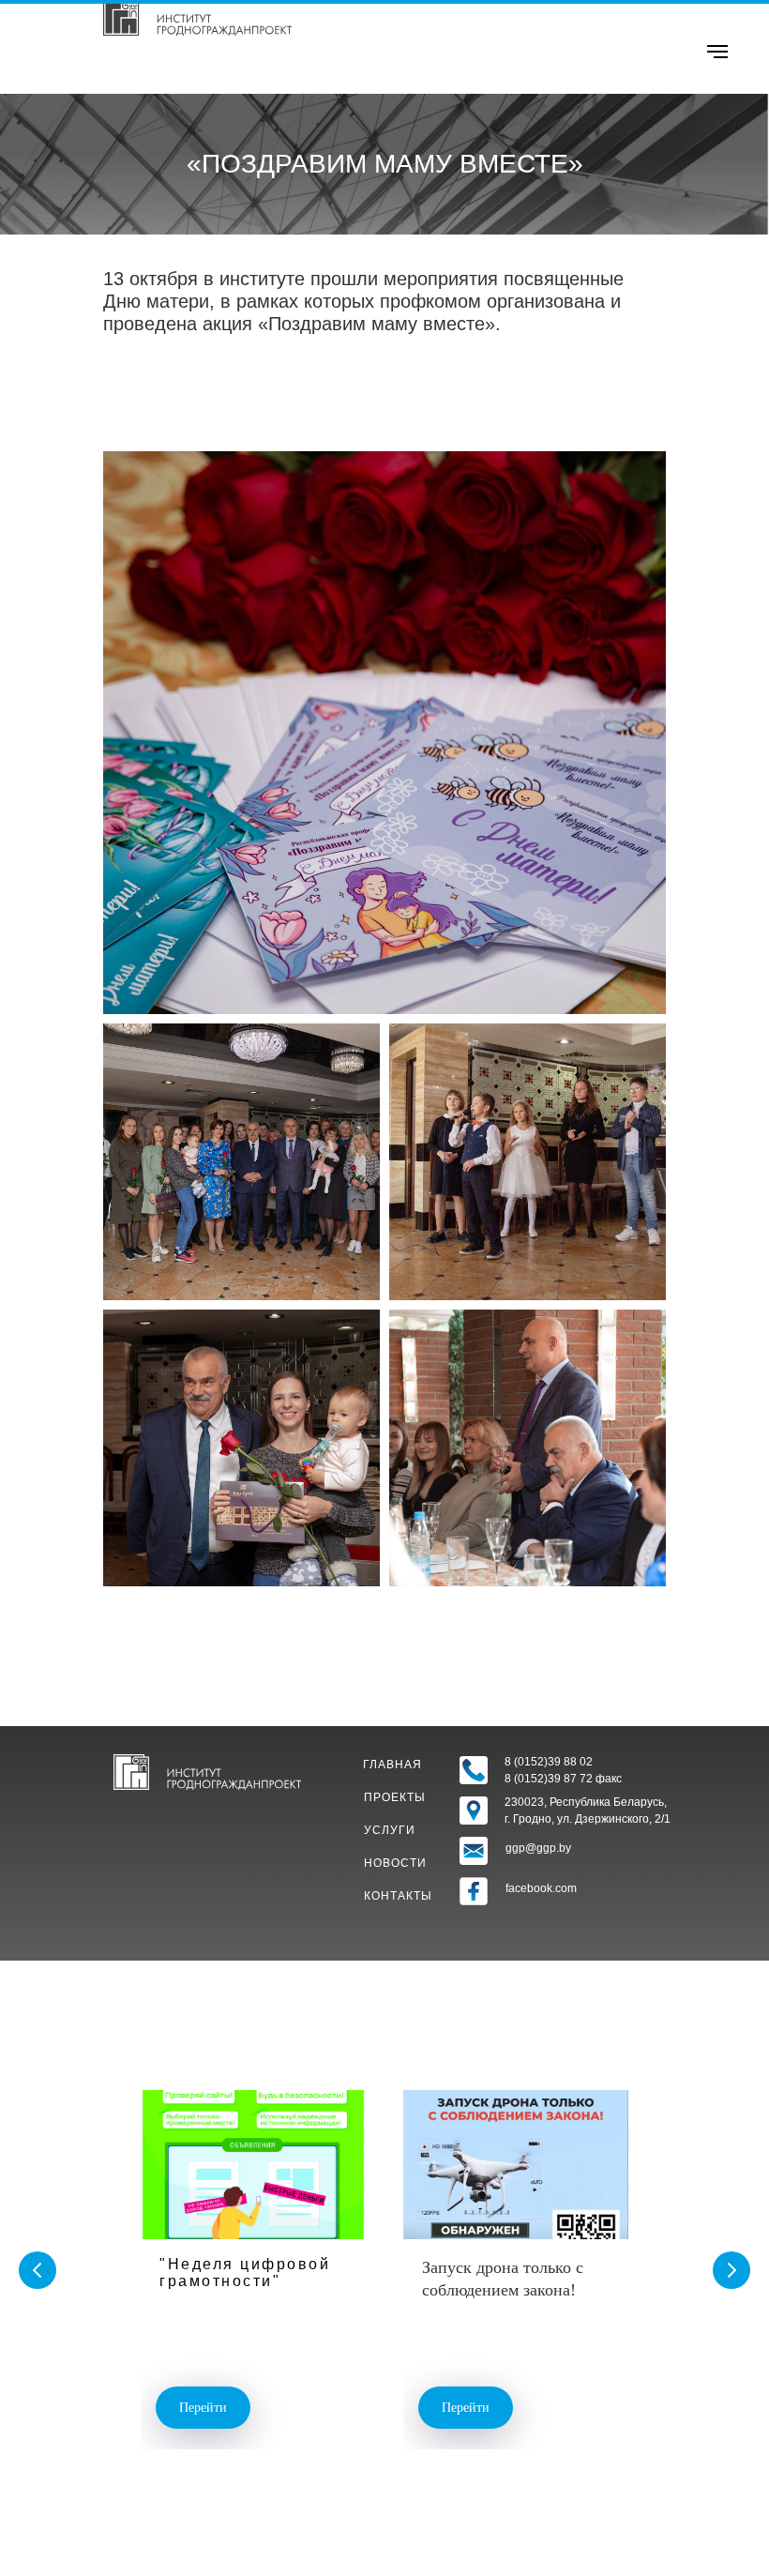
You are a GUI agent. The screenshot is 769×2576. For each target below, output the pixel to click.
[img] (197, 18)
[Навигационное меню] (717, 52)
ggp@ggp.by (538, 1848)
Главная (392, 1765)
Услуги (390, 1830)
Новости (395, 1863)
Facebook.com (541, 1888)
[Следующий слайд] (731, 2270)
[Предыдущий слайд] (38, 2270)
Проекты (395, 1797)
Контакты (398, 1896)
